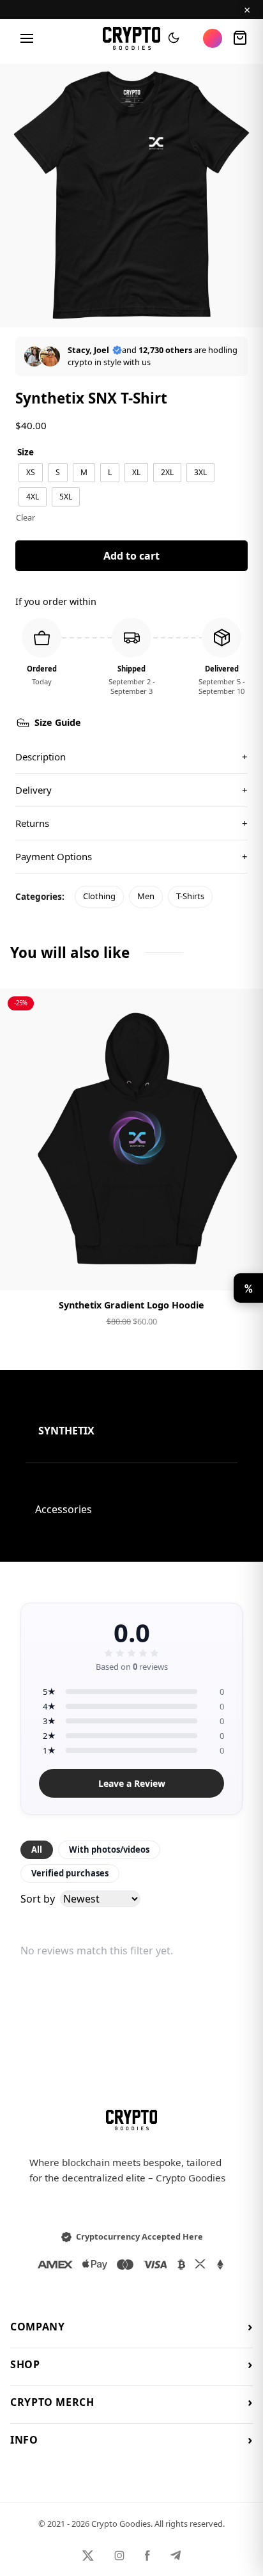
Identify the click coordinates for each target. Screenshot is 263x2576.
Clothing (99, 896)
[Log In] (213, 38)
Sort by (38, 1899)
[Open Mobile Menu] (27, 38)
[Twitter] (88, 2556)
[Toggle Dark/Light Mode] (174, 38)
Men (146, 896)
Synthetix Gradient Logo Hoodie (131, 1305)
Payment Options (131, 856)
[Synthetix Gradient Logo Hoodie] (131, 1140)
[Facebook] (147, 2556)
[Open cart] (240, 38)
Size (26, 452)
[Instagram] (119, 2556)
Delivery (131, 790)
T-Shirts (190, 896)
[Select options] (131, 1270)
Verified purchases (70, 1873)
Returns (131, 823)
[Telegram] (176, 2556)
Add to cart (131, 556)
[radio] (31, 473)
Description (131, 757)
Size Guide (58, 722)
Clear (26, 517)
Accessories (64, 1509)
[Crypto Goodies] (132, 38)
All (37, 1850)
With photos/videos (109, 1850)
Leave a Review (132, 1783)
